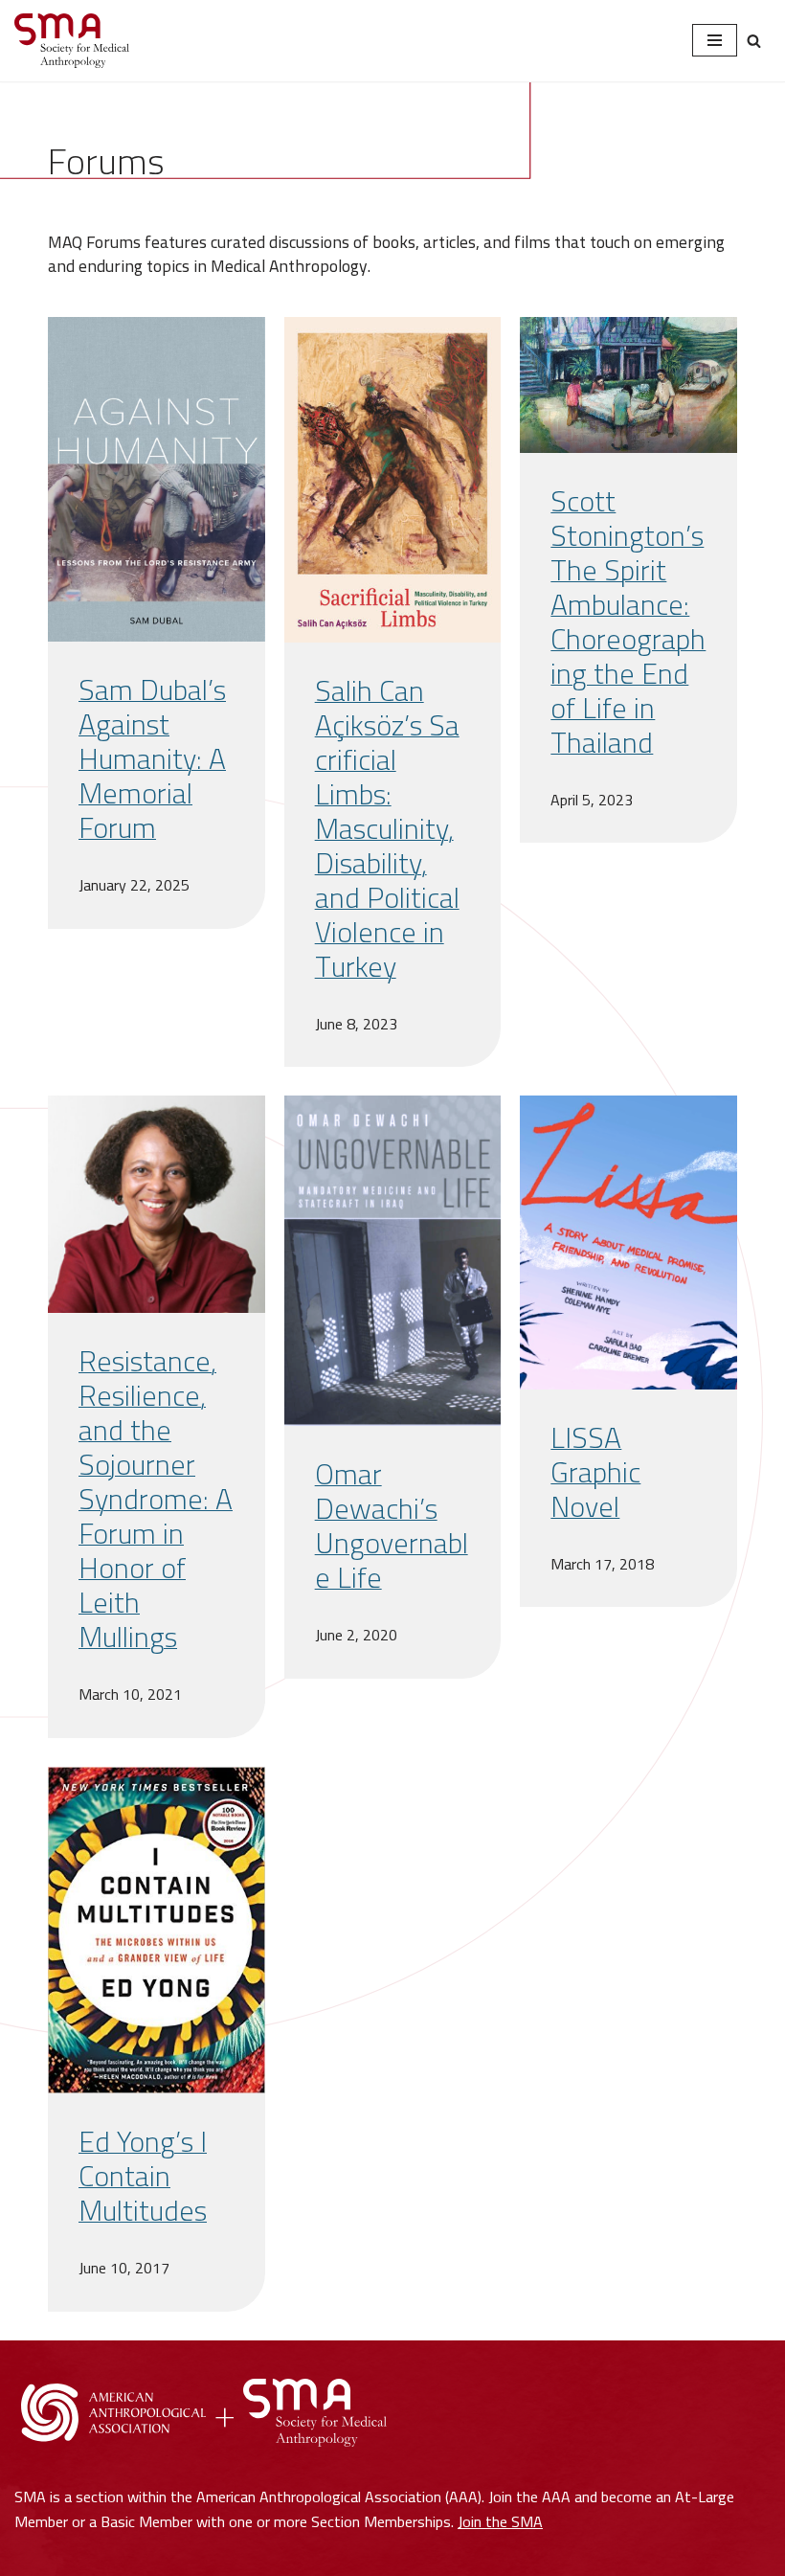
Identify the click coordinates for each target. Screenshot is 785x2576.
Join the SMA (500, 2521)
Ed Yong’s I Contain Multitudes (143, 2176)
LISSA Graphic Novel (595, 1472)
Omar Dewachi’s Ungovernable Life (392, 1525)
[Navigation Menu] (715, 40)
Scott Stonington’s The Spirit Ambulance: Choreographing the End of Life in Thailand (628, 621)
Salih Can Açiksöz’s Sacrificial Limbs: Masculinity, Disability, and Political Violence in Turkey (387, 828)
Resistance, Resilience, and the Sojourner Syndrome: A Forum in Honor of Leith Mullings (156, 1499)
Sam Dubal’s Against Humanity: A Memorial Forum (152, 758)
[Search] (754, 41)
